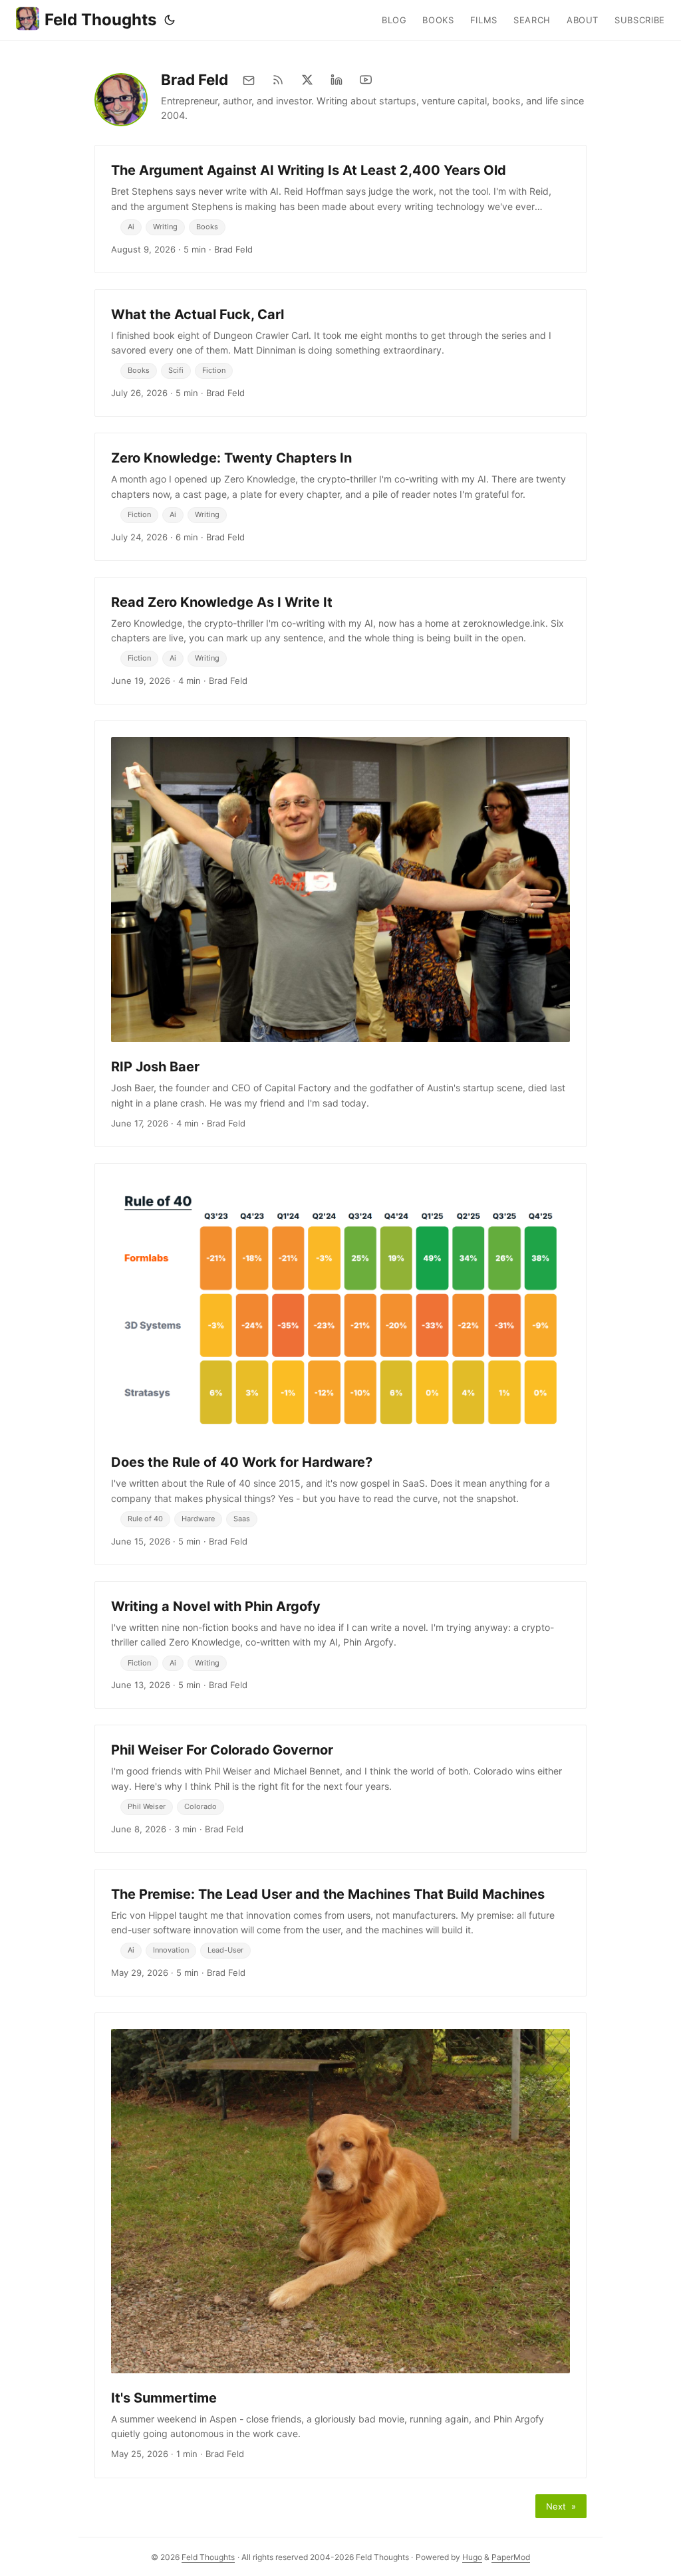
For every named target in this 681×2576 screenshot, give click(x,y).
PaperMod (511, 2557)
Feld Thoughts (100, 20)
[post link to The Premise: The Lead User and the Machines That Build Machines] (340, 1933)
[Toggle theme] (170, 20)
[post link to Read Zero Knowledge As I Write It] (340, 641)
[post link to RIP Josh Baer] (340, 934)
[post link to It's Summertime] (340, 2245)
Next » (561, 2506)
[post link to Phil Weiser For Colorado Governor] (340, 1788)
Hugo (472, 2557)
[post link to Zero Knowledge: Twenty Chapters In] (340, 496)
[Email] (249, 80)
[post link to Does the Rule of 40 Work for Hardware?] (340, 1364)
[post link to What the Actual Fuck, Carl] (340, 353)
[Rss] (278, 80)
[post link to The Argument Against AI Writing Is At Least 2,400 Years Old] (340, 209)
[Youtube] (366, 80)
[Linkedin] (337, 80)
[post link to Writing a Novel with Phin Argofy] (340, 1645)
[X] (307, 80)
